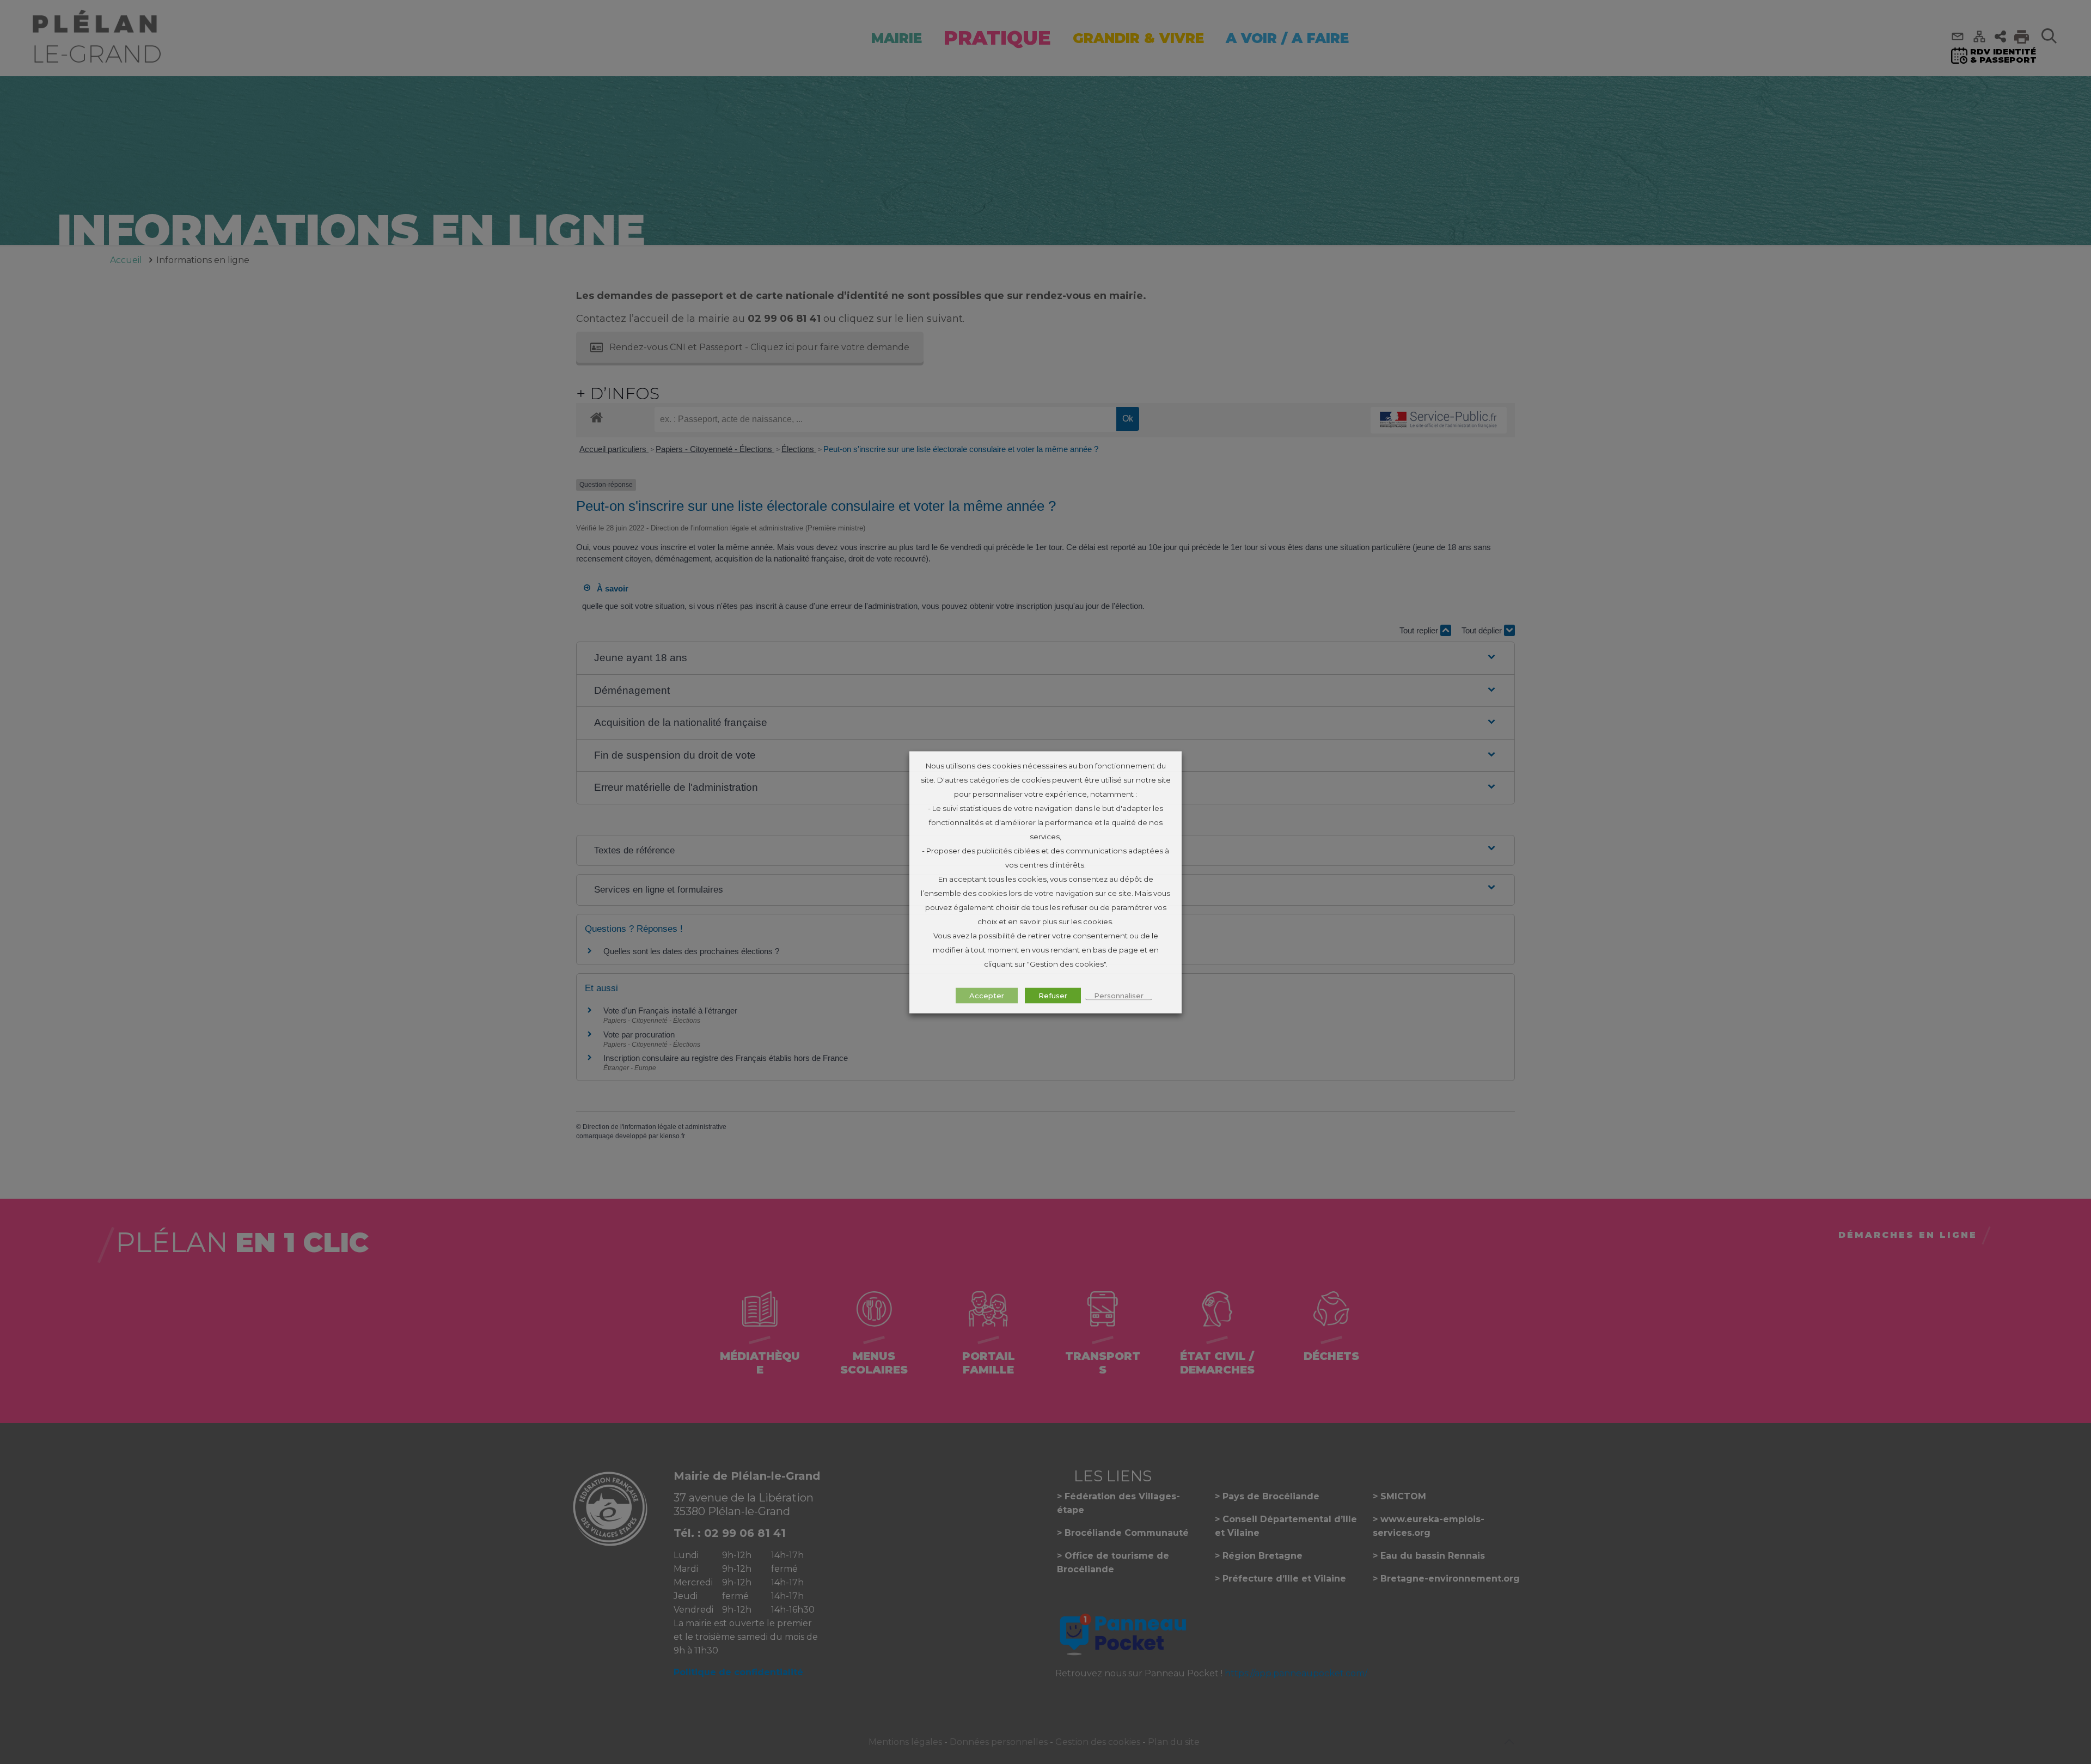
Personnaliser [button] (1119, 995)
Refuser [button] (1053, 995)
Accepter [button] (987, 995)
